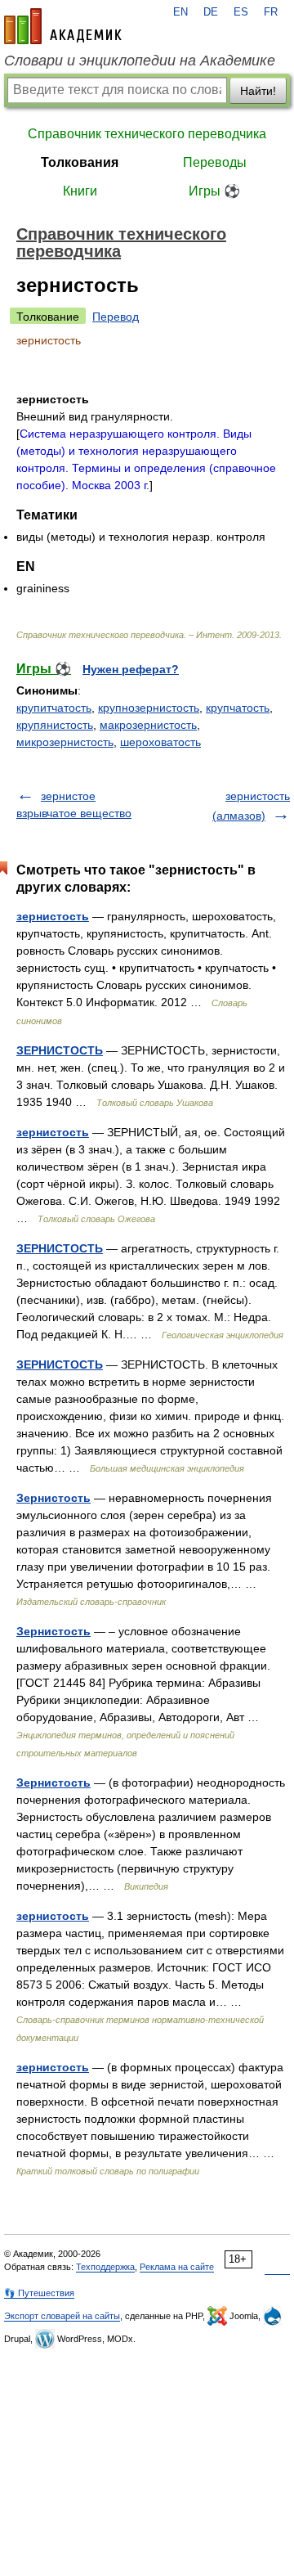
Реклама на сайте (177, 2267)
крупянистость (55, 725)
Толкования (80, 162)
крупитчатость (54, 708)
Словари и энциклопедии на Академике (140, 61)
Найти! (258, 91)
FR (271, 12)
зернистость (53, 916)
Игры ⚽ (214, 191)
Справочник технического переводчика (147, 134)
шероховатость (160, 742)
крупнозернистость (149, 708)
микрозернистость (65, 742)
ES (241, 12)
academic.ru (63, 26)
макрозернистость (148, 725)
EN (180, 12)
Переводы (215, 162)
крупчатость (238, 708)
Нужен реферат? (131, 669)
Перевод (116, 317)
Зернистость (53, 1498)
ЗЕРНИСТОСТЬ (60, 1050)
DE (211, 12)
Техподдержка (105, 2267)
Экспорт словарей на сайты (62, 2316)
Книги (80, 191)
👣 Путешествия (39, 2293)
